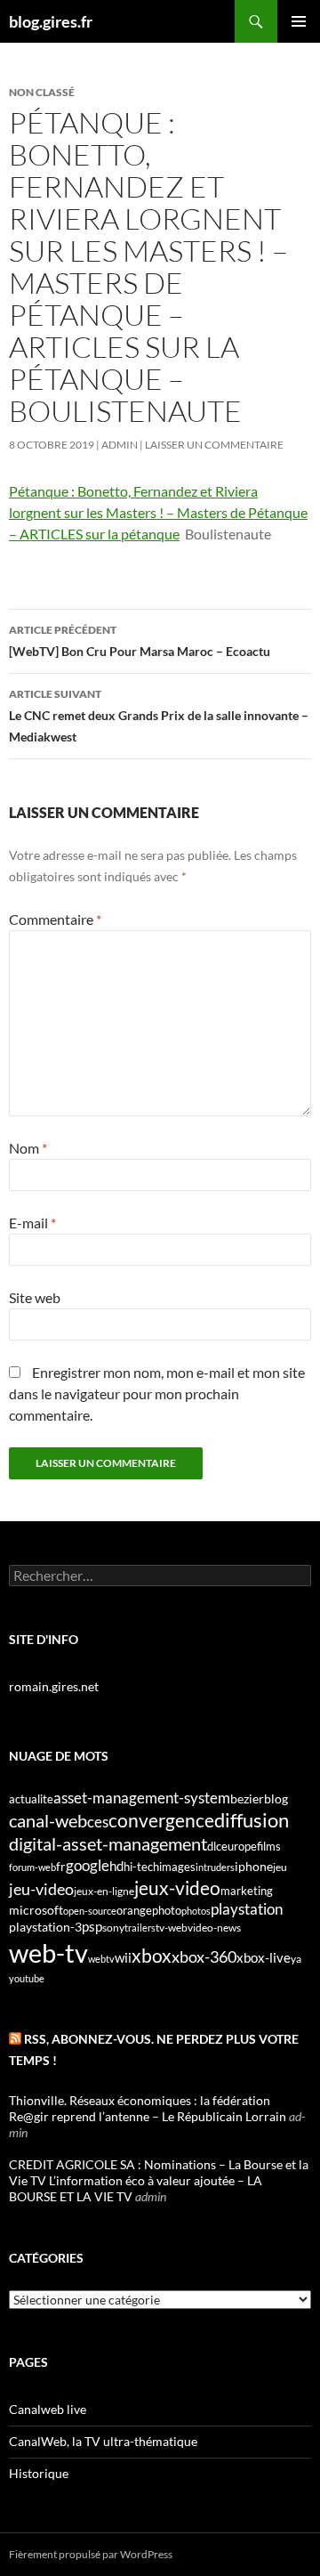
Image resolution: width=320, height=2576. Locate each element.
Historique (39, 2473)
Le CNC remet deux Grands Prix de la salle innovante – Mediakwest (159, 716)
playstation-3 (45, 1927)
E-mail (32, 1223)
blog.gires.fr (51, 21)
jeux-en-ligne (104, 1891)
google (88, 1865)
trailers (140, 1928)
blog (276, 1798)
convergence (161, 1820)
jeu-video (41, 1889)
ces (98, 1822)
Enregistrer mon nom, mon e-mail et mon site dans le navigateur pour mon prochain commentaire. (157, 1393)
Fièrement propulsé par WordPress (91, 2554)
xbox (152, 1955)
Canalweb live (48, 2409)
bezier (247, 1798)
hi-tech (141, 1867)
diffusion (252, 1820)
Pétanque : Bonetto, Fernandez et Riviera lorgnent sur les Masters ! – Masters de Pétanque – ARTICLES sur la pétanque (158, 512)
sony (113, 1928)
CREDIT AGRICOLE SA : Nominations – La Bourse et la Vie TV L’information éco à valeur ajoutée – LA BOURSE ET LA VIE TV (159, 2180)
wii (123, 1957)
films (269, 1846)
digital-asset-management (108, 1843)
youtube (27, 1978)
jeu (280, 1867)
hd (116, 1866)
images (177, 1867)
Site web (35, 1297)
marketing (247, 1891)
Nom (28, 1148)
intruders (215, 1867)
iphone (254, 1867)
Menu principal (299, 21)
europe (239, 1846)
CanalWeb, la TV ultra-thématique (103, 2441)
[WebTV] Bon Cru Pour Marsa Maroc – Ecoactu (140, 641)
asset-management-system (142, 1798)
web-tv (48, 1952)
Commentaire (55, 919)
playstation (247, 1909)
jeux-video (177, 1887)
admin (120, 445)
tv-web (172, 1928)
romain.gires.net (54, 1686)
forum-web (32, 1867)
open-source (90, 1911)
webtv (101, 1959)
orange (134, 1910)
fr (61, 1866)
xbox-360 (204, 1956)
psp (92, 1927)
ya (296, 1959)
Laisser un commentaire (214, 445)
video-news (214, 1928)
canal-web (48, 1820)
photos (196, 1911)
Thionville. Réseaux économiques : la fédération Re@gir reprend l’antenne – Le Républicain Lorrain (148, 2108)
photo (167, 1910)
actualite (31, 1799)
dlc (214, 1846)
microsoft (36, 1910)
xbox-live (264, 1957)
